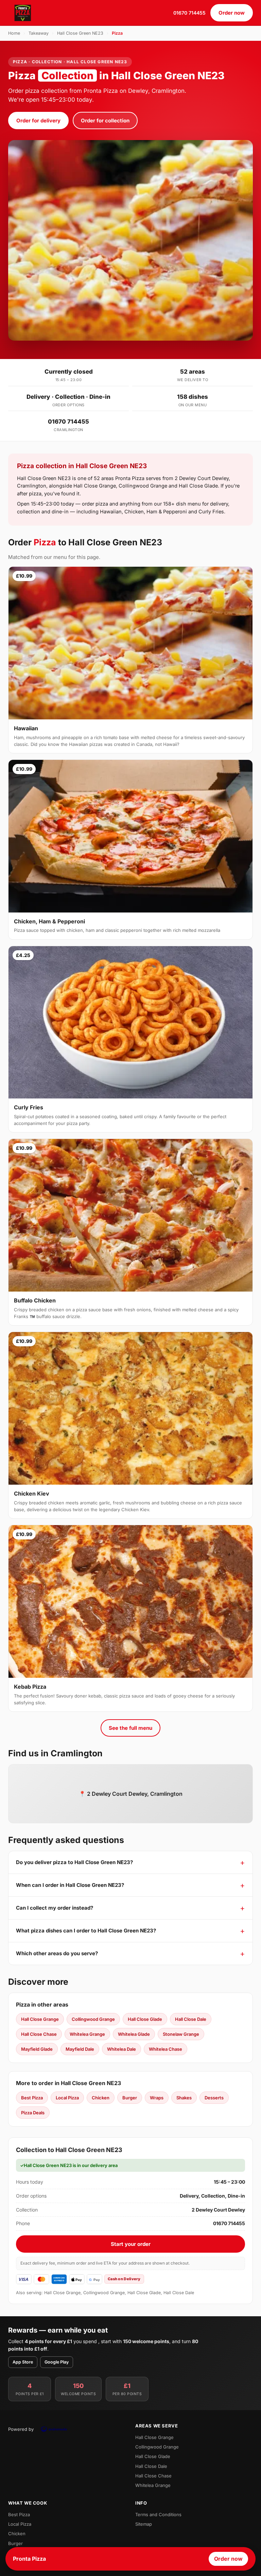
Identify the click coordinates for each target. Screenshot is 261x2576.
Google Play (57, 2362)
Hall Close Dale (191, 2019)
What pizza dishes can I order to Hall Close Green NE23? (86, 1931)
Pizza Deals (33, 2113)
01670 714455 (189, 13)
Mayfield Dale (80, 2049)
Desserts (214, 2098)
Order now (232, 13)
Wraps (157, 2098)
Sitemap (144, 2524)
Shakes (184, 2098)
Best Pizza (32, 2098)
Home (14, 33)
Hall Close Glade (145, 2019)
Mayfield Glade (37, 2049)
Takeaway (39, 33)
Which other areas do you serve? (57, 1953)
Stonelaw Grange (181, 2034)
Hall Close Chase (39, 2034)
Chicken (101, 2098)
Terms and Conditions (158, 2514)
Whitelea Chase (166, 2049)
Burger (130, 2098)
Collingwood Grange (93, 2019)
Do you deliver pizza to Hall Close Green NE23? (74, 1862)
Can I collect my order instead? (55, 1908)
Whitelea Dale (121, 2049)
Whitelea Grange (87, 2034)
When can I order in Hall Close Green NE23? (70, 1885)
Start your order (131, 2244)
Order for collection (105, 121)
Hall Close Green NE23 (80, 33)
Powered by (21, 2429)
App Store (23, 2362)
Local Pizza (67, 2098)
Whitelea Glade (134, 2034)
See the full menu (130, 1728)
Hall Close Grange (40, 2019)
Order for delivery (38, 121)
